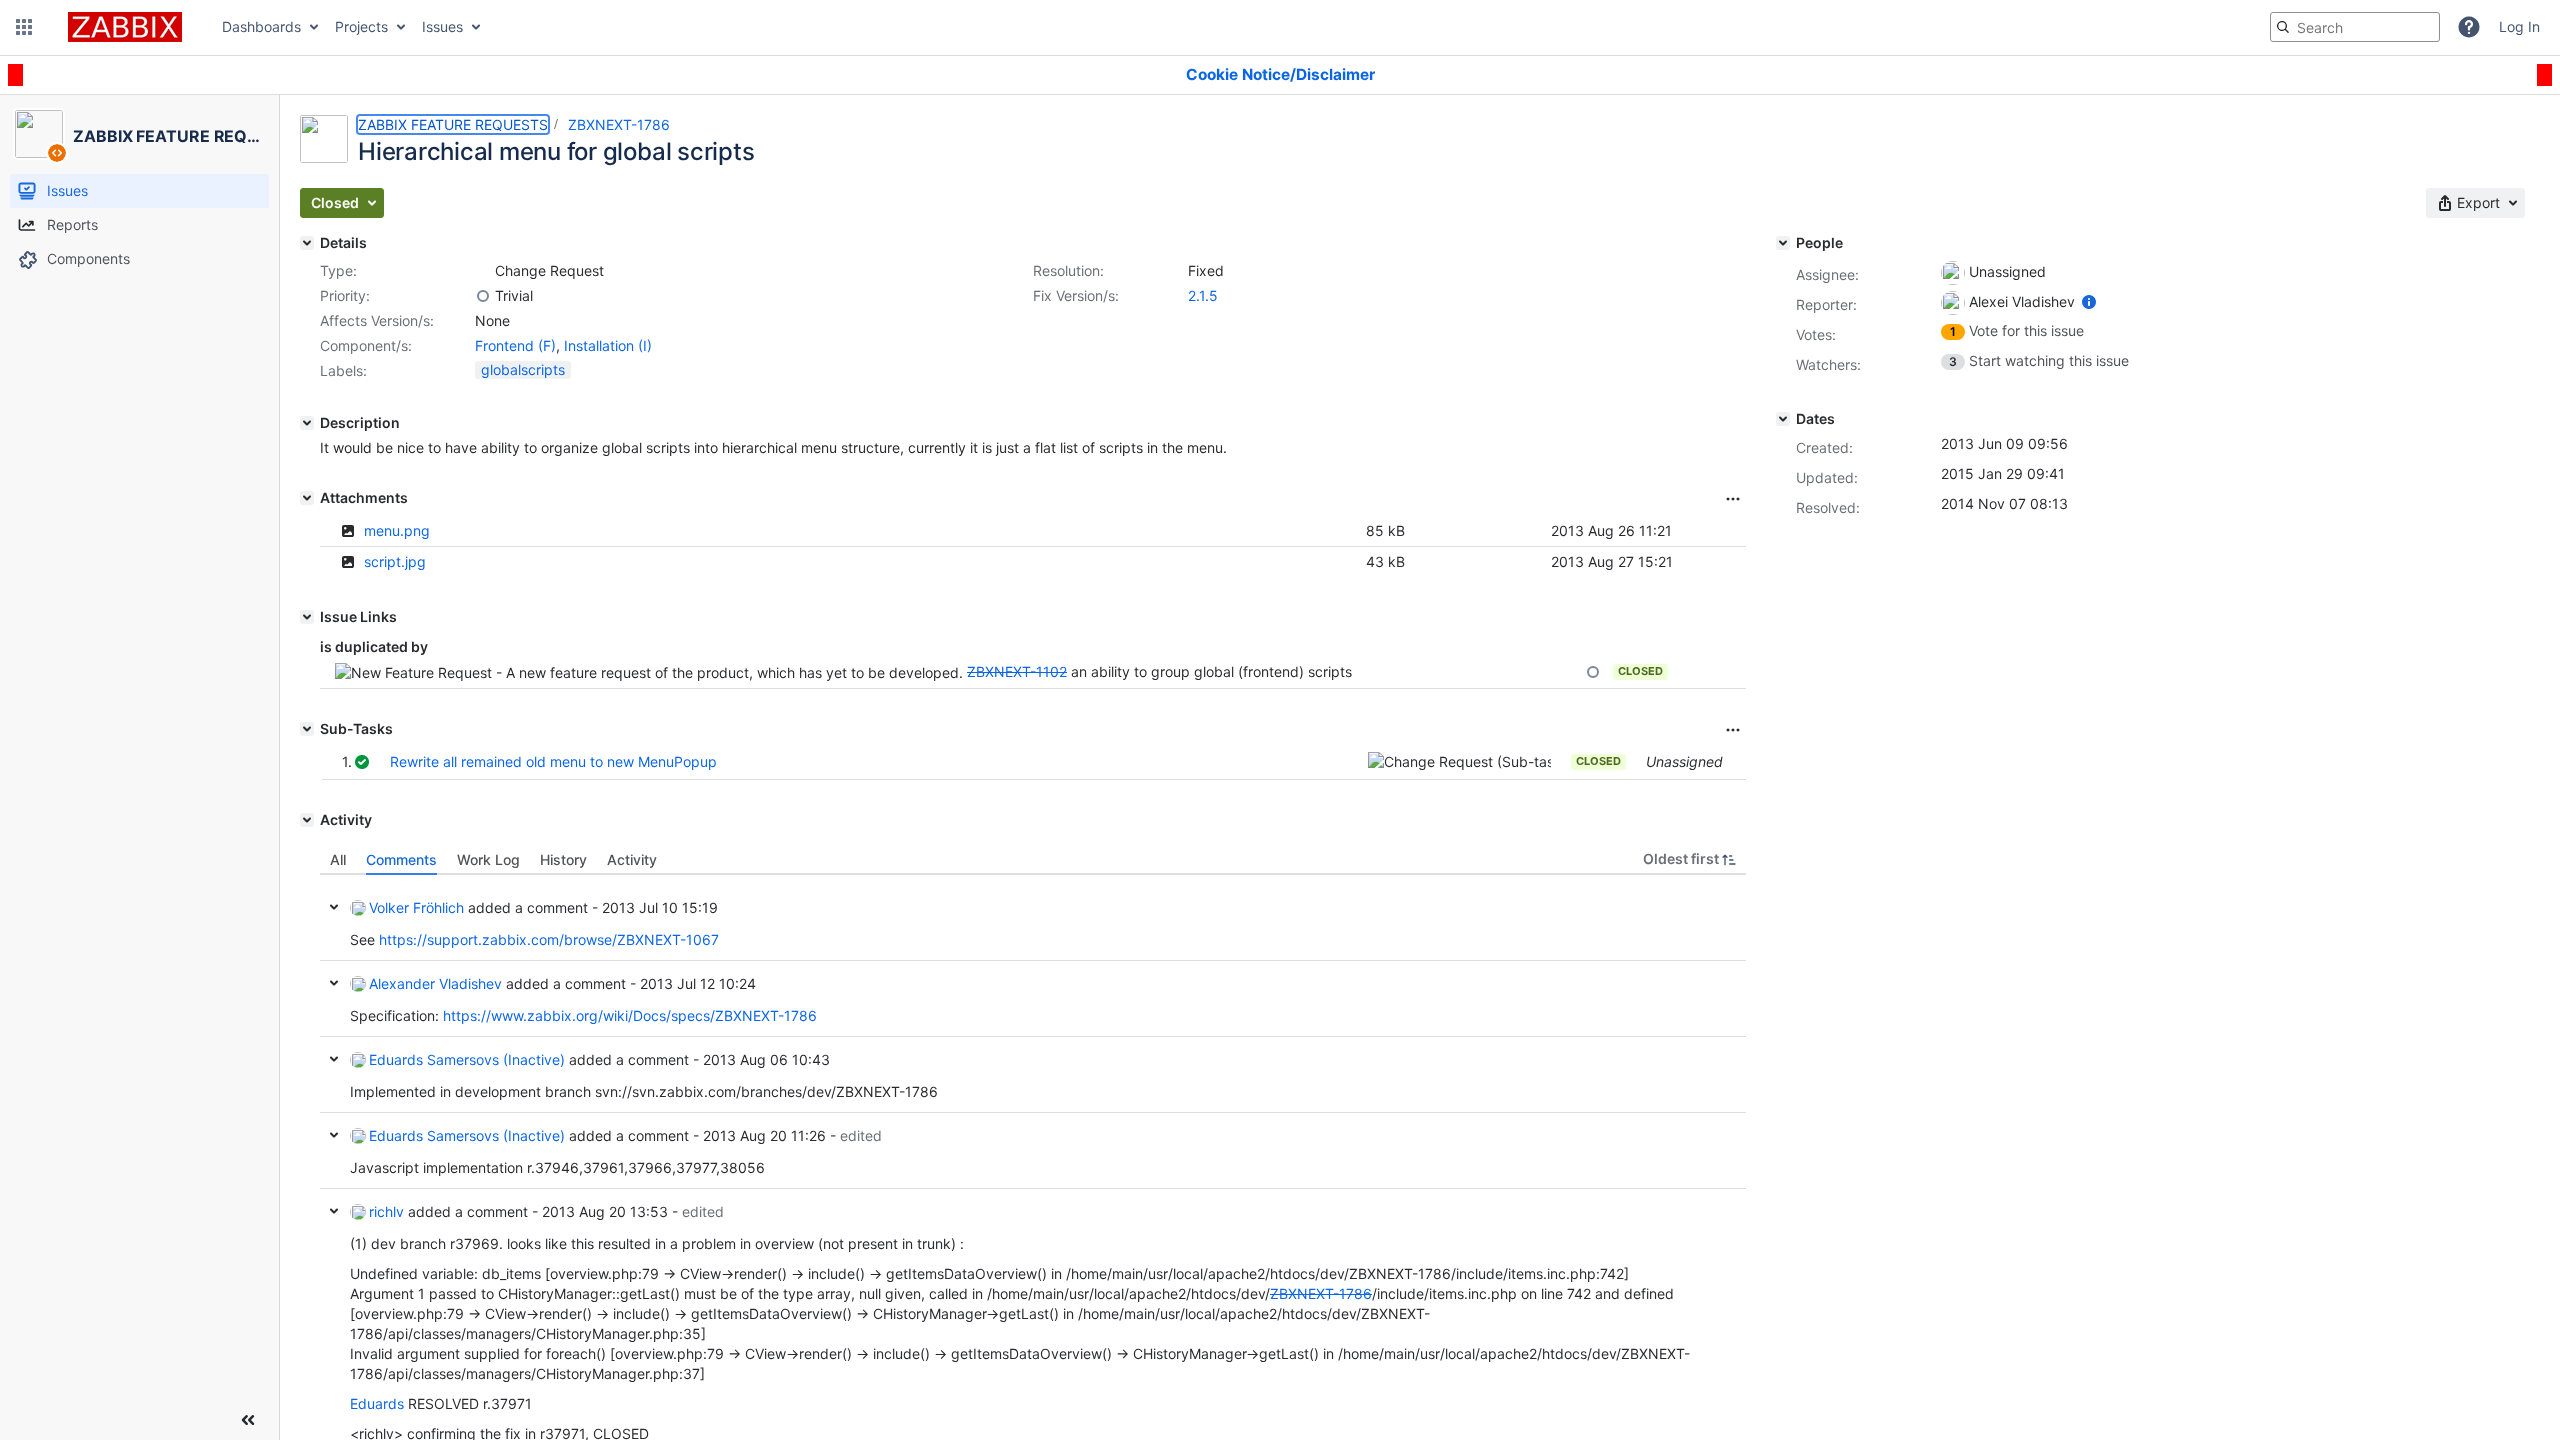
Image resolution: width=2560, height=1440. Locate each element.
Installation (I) (608, 345)
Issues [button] (442, 26)
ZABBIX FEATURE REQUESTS (453, 124)
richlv (386, 1211)
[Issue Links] (307, 617)
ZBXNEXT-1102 (1017, 671)
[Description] (307, 423)
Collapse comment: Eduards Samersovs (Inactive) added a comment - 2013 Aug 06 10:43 (334, 1059)
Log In (2519, 26)
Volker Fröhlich (416, 907)
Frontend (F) (515, 345)
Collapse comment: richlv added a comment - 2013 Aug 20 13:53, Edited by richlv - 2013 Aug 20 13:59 (334, 1211)
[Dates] (1783, 419)
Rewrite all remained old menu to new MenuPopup (553, 761)
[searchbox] (2355, 27)
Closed (1640, 671)
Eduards (377, 1403)
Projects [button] (361, 26)
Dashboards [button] (261, 26)
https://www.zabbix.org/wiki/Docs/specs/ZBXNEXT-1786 (630, 1015)
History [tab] (563, 859)
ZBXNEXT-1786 (619, 124)
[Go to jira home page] (125, 27)
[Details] (307, 243)
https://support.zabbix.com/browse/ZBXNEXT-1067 (549, 939)
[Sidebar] (248, 1420)
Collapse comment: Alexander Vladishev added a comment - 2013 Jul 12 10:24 (334, 983)
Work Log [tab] (488, 859)
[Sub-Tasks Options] (1733, 730)
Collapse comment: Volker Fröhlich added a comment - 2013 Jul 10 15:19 (334, 907)
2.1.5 (1203, 295)
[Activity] (307, 820)
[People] (1783, 243)
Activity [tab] (632, 859)
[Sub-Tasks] (307, 729)
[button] (24, 27)
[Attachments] (307, 498)
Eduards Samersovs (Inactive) (467, 1059)
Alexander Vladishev (435, 983)
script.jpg (395, 561)
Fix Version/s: (1076, 295)
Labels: (343, 370)
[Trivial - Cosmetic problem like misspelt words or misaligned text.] (483, 296)
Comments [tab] (401, 859)
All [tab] (338, 859)
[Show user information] (2089, 301)
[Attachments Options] (1733, 499)
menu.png (397, 530)
